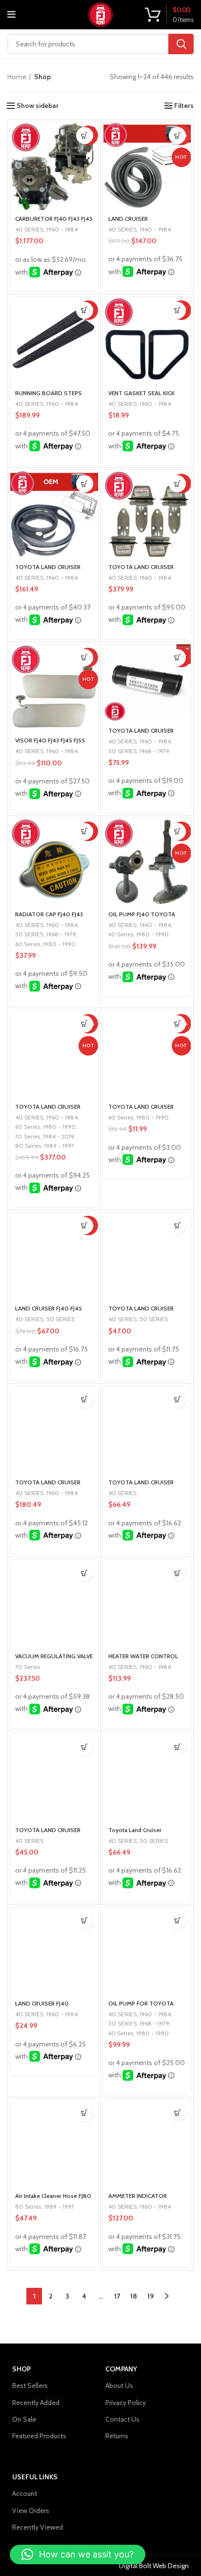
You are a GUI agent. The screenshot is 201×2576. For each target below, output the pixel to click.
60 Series (28, 944)
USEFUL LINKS (35, 2477)
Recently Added (36, 2403)
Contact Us (122, 2419)
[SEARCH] (181, 44)
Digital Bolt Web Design (154, 2566)
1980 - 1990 (59, 944)
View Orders (31, 2511)
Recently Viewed (38, 2527)
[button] (85, 136)
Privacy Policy (126, 2403)
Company (121, 2369)
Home (17, 77)
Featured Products (39, 2436)
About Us (119, 2386)
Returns (117, 2436)
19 (151, 2296)
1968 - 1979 (154, 751)
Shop (21, 2369)
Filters (184, 106)
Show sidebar (38, 106)
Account (25, 2493)
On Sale (24, 2419)
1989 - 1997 (59, 1146)
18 (134, 2296)
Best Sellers (30, 2386)
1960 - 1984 (62, 229)
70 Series (28, 1136)
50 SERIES (122, 751)
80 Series (28, 1146)
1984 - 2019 (59, 1136)
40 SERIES (29, 229)
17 (117, 2296)
